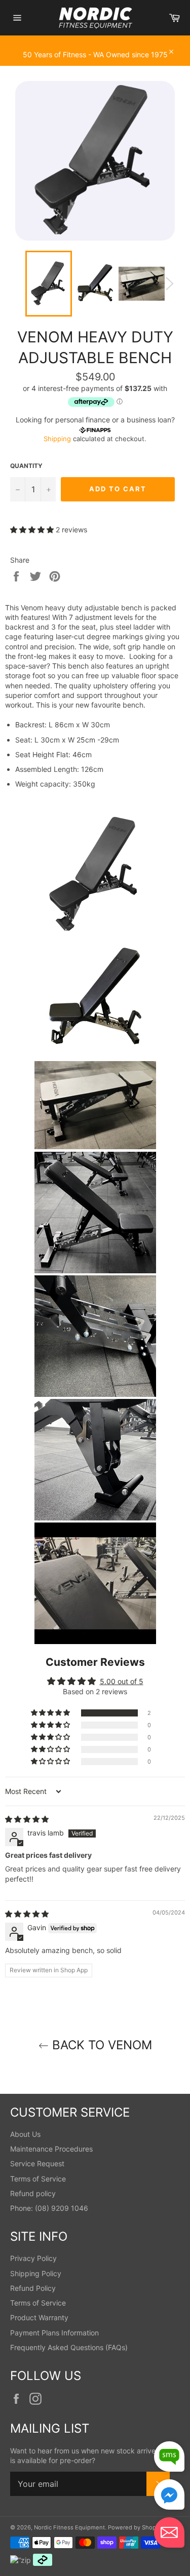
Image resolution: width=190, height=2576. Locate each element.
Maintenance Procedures (51, 2149)
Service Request (37, 2163)
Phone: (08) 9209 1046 (49, 2208)
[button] (33, 530)
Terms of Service (38, 2179)
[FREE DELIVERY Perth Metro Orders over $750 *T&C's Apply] (95, 41)
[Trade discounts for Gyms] (95, 61)
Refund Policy (33, 2288)
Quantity (26, 466)
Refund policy (33, 2193)
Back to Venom (100, 2045)
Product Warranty (39, 2317)
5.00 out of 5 (122, 1681)
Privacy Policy (33, 2258)
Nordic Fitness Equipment (69, 2527)
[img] (27, 1819)
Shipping (57, 439)
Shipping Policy (36, 2273)
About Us (25, 2134)
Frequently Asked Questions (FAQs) (69, 2347)
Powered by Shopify (135, 2527)
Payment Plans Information (54, 2333)
